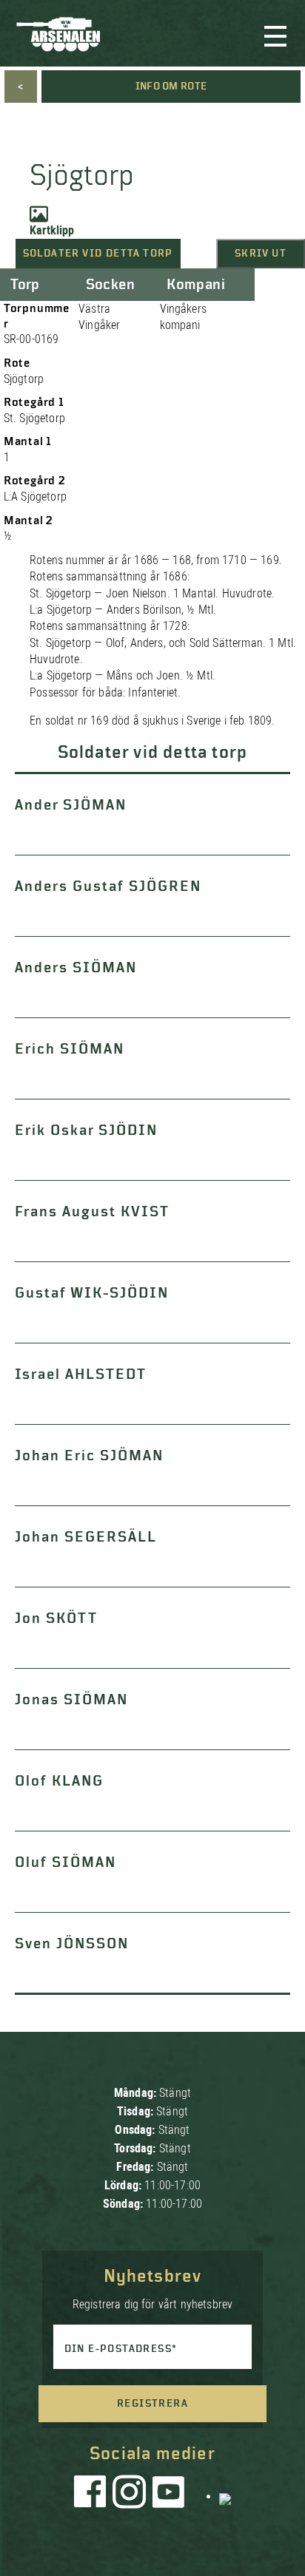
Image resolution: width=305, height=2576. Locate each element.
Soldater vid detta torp (98, 254)
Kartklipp (52, 230)
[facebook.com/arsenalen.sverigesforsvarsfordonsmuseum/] (93, 2495)
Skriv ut (261, 254)
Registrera (152, 2404)
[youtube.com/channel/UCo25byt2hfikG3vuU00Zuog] (169, 2495)
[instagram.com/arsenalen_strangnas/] (130, 2495)
